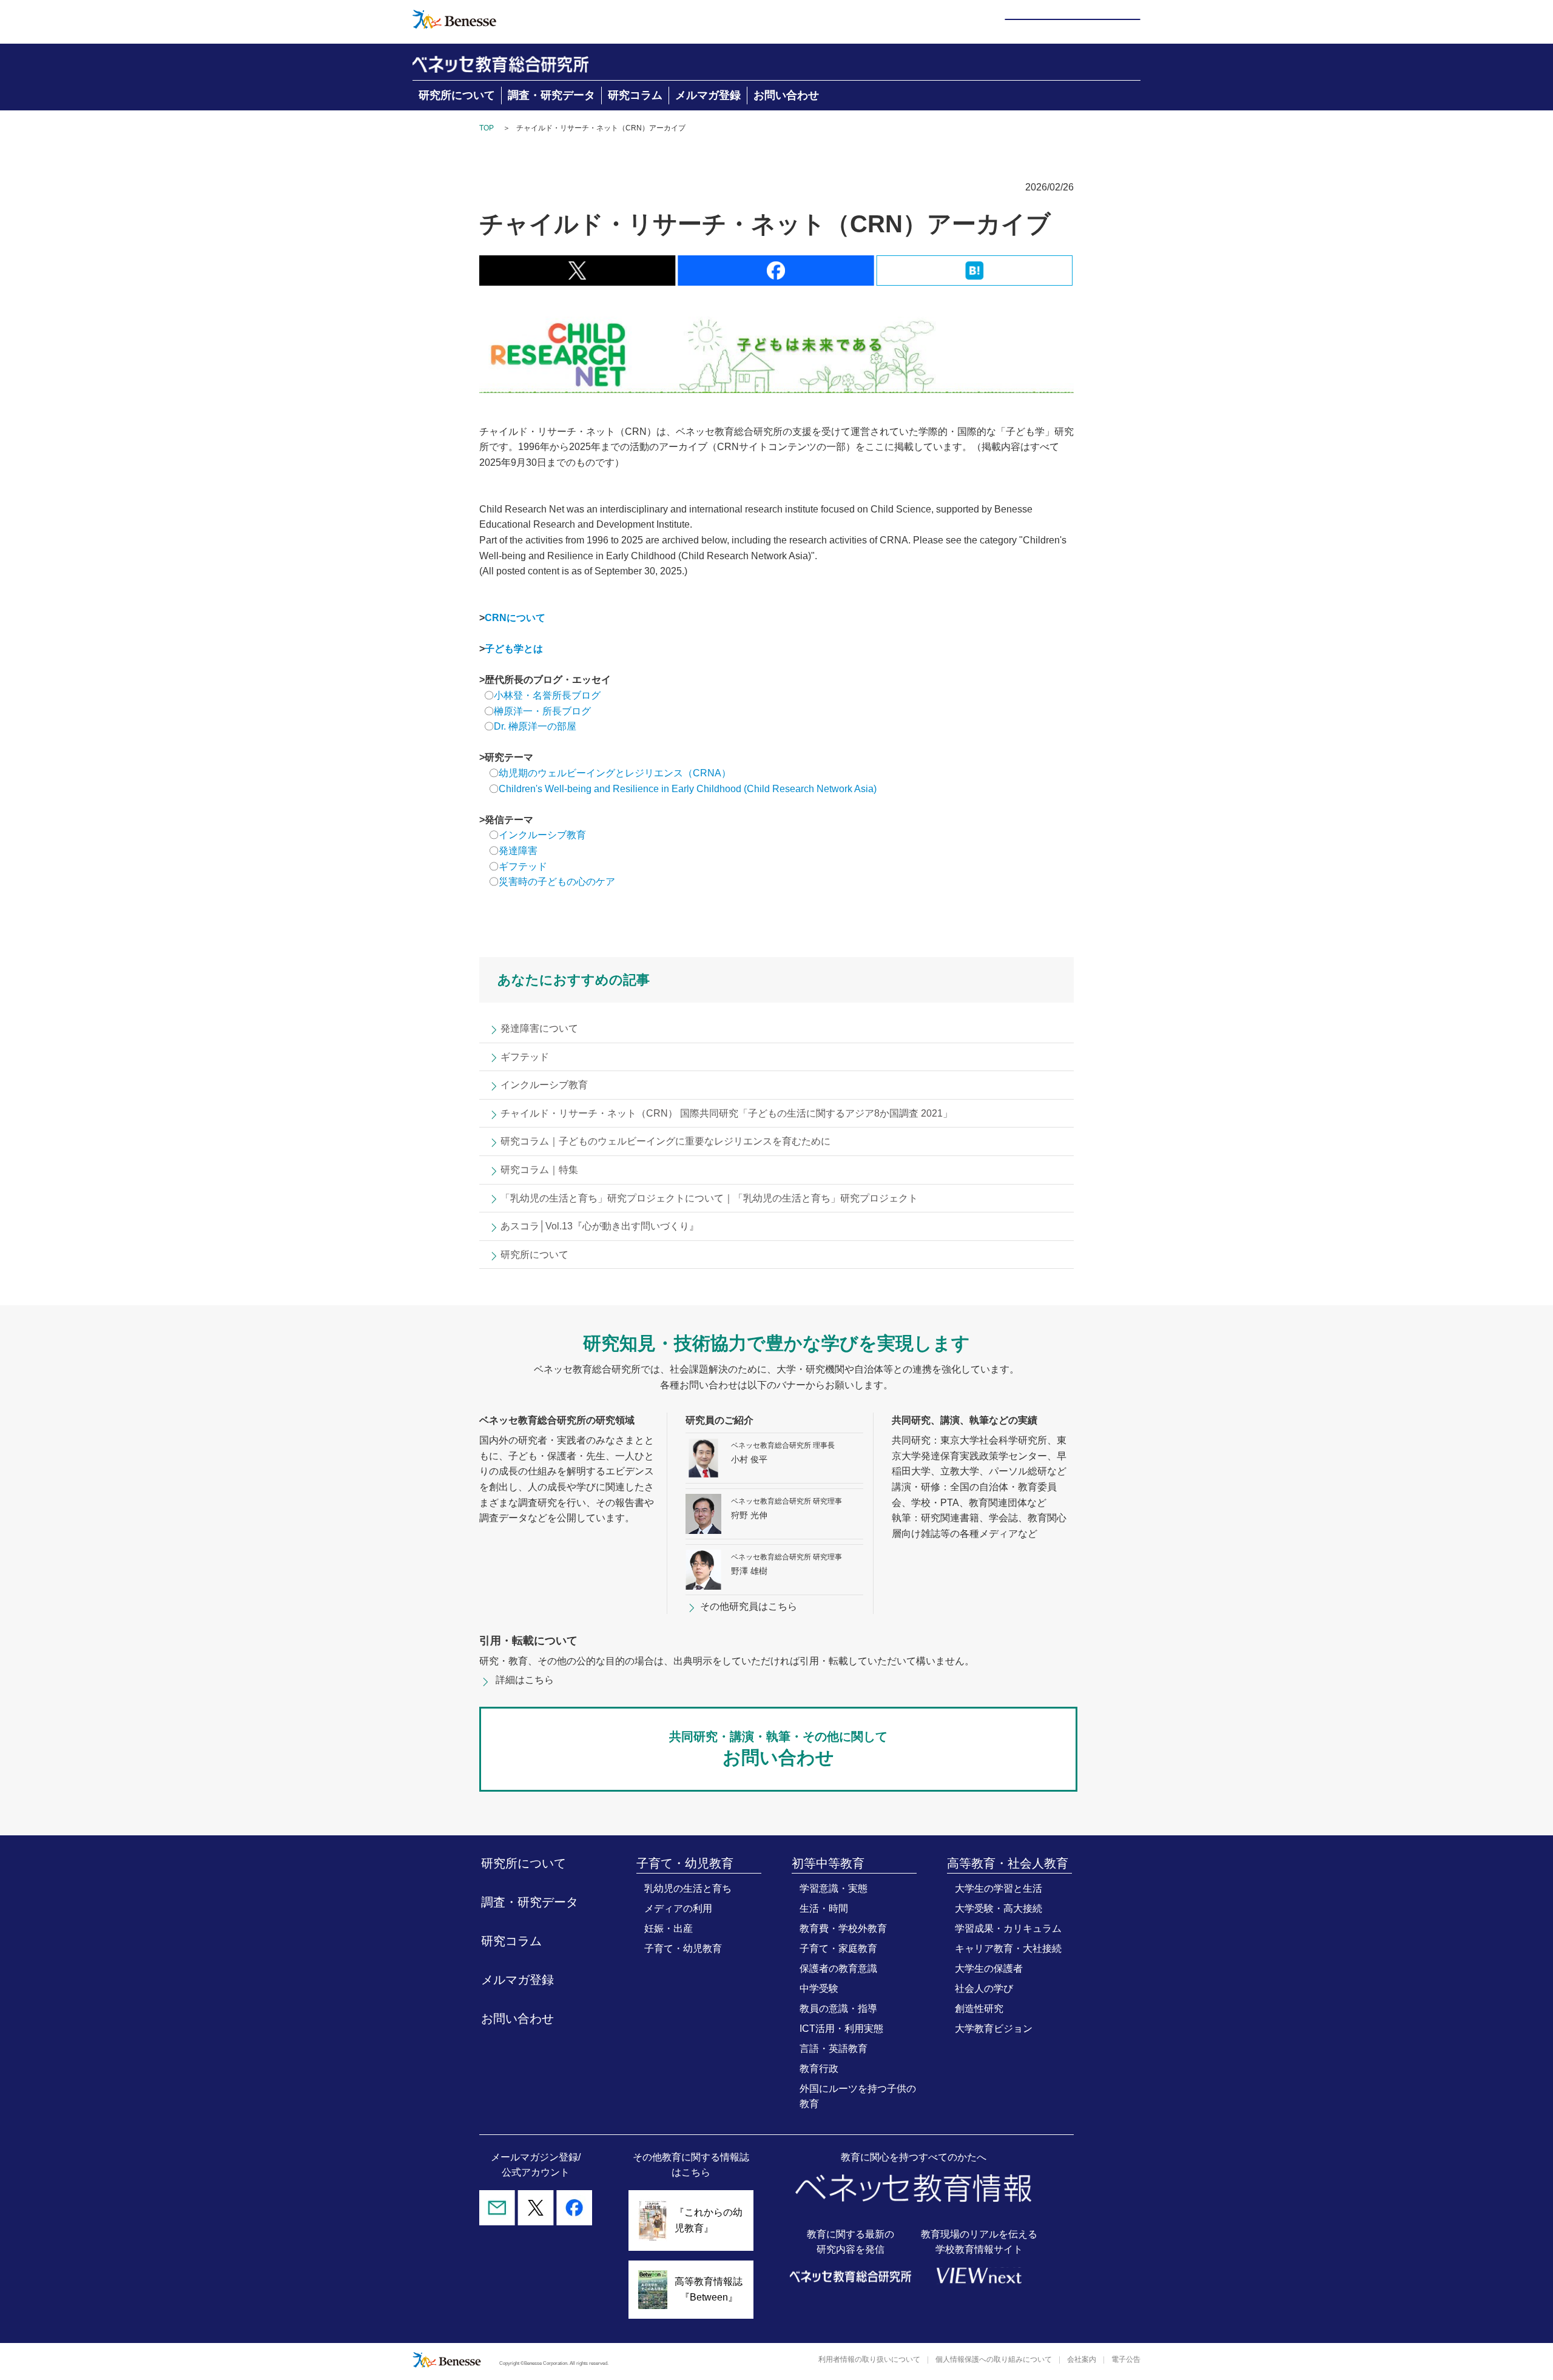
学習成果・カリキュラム (1008, 1928)
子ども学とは (514, 649)
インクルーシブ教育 (544, 835)
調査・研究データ (551, 95)
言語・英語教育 (834, 2049)
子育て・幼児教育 (683, 1948)
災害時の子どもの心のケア (557, 882)
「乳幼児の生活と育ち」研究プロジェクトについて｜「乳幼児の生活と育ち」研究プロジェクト (709, 1198)
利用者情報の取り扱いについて (869, 2359)
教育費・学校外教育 (843, 1928)
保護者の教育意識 (838, 1968)
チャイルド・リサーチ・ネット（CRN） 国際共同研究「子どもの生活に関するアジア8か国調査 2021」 (726, 1113)
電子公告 (1126, 2359)
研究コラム (635, 95)
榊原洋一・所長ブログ (542, 711)
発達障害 (518, 851)
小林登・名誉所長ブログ (547, 695)
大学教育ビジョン (994, 2029)
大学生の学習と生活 (999, 1888)
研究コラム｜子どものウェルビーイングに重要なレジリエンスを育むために (665, 1141)
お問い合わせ (786, 95)
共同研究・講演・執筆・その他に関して (778, 1749)
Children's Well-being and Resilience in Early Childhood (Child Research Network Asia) (688, 789)
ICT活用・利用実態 (841, 2029)
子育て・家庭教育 (838, 1948)
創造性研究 (979, 2009)
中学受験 (819, 1988)
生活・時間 (824, 1908)
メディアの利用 (678, 1908)
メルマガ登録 (708, 95)
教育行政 (819, 2069)
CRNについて (515, 618)
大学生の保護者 (989, 1968)
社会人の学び (984, 1988)
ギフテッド (523, 866)
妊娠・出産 (669, 1928)
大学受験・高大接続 (999, 1908)
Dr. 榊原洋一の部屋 (535, 726)
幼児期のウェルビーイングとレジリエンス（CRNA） (615, 773)
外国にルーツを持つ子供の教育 (858, 2096)
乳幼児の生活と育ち (688, 1888)
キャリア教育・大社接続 (1008, 1948)
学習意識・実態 (834, 1888)
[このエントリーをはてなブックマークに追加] (974, 277)
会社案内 (1082, 2359)
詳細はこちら (525, 1680)
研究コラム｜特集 (539, 1170)
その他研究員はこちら (749, 1606)
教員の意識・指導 (838, 2009)
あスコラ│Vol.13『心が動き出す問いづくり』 (600, 1226)
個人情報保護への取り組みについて (994, 2359)
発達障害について (539, 1028)
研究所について (457, 95)
